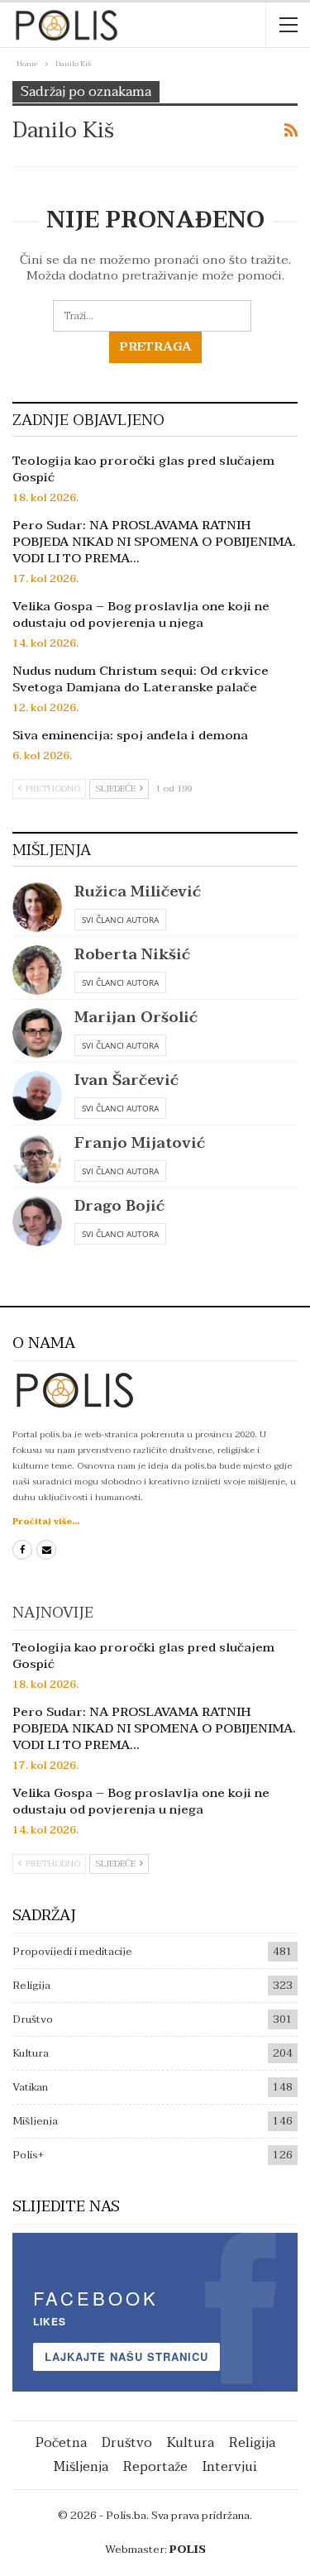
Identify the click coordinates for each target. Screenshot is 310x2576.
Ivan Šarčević (126, 1080)
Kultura (31, 2053)
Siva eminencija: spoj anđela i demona (130, 735)
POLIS (188, 2550)
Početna (61, 2443)
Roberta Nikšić (132, 955)
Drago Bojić (119, 1206)
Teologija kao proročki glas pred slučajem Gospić (143, 469)
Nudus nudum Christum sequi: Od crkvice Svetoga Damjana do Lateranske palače (141, 679)
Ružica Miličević (138, 892)
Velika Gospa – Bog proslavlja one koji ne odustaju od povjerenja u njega (141, 614)
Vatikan (30, 2087)
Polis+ (28, 2155)
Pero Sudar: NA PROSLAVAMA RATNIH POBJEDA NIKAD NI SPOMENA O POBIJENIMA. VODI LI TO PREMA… (154, 542)
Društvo (33, 2019)
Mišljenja (35, 2121)
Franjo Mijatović (140, 1143)
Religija (31, 1986)
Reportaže (155, 2467)
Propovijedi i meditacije (72, 1952)
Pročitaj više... (46, 1521)
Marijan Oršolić (136, 1018)
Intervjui (230, 2467)
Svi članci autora (120, 920)
